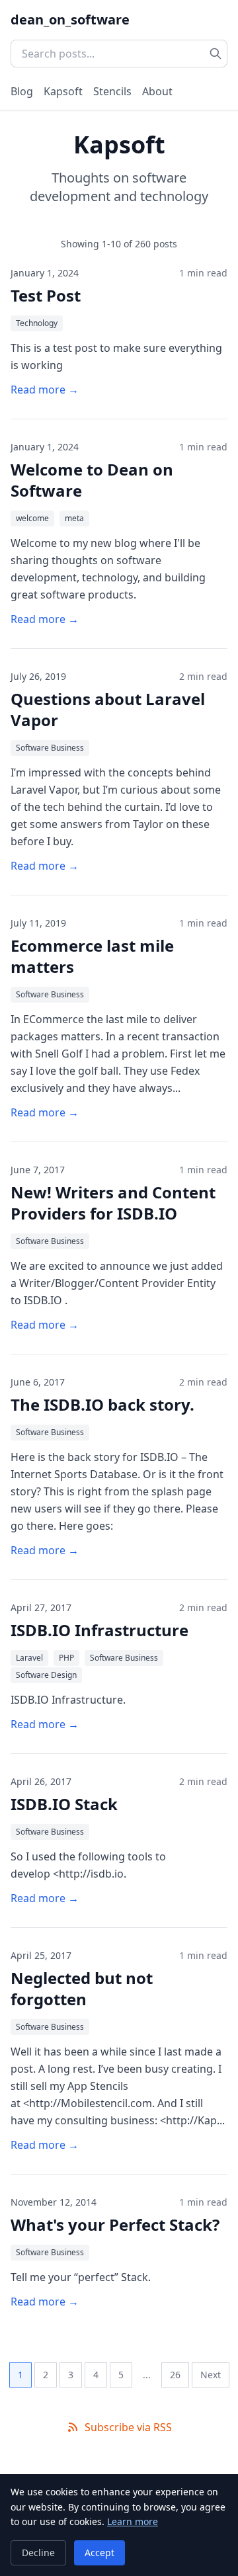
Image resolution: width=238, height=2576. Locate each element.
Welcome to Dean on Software (92, 480)
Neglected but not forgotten (82, 1988)
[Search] (216, 54)
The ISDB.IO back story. (102, 1404)
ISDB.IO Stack (64, 1804)
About (157, 91)
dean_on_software (70, 20)
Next (211, 2375)
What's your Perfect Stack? (115, 2224)
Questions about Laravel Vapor (108, 709)
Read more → (45, 390)
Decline (38, 2553)
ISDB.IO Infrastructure (99, 1630)
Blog (22, 91)
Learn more (133, 2521)
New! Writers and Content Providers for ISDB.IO (113, 1203)
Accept (99, 2553)
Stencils (112, 91)
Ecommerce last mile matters (92, 956)
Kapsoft (63, 91)
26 (175, 2375)
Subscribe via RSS (128, 2427)
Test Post (46, 295)
